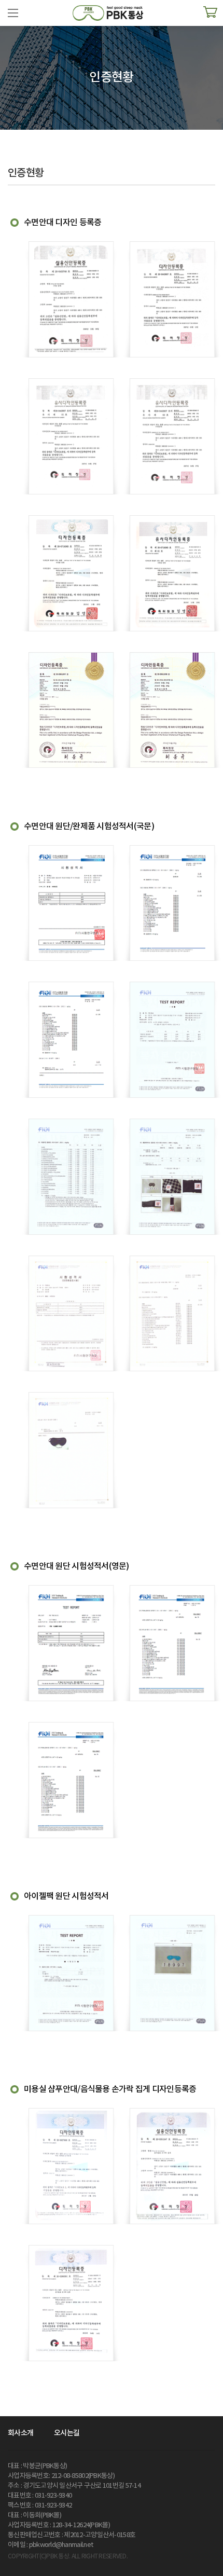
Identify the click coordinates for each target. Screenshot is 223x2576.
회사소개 (20, 2433)
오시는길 (67, 2433)
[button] (13, 13)
